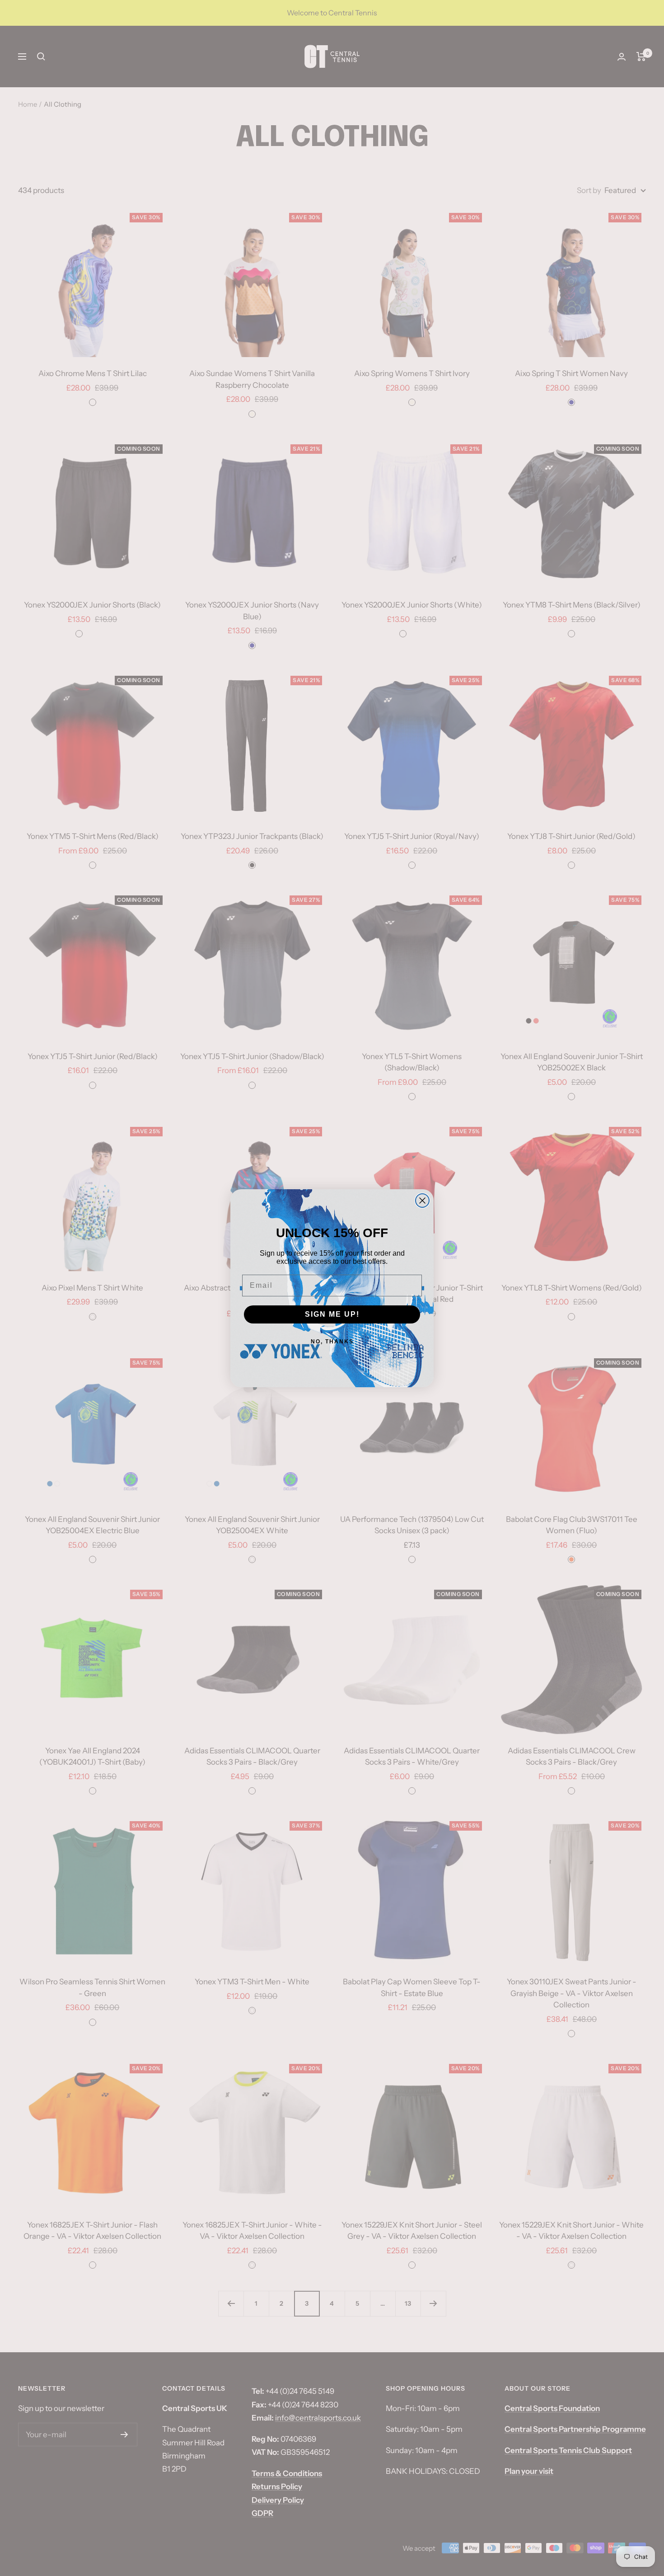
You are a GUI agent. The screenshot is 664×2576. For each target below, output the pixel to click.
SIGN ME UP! (332, 1314)
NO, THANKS (332, 1342)
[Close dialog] (422, 1201)
